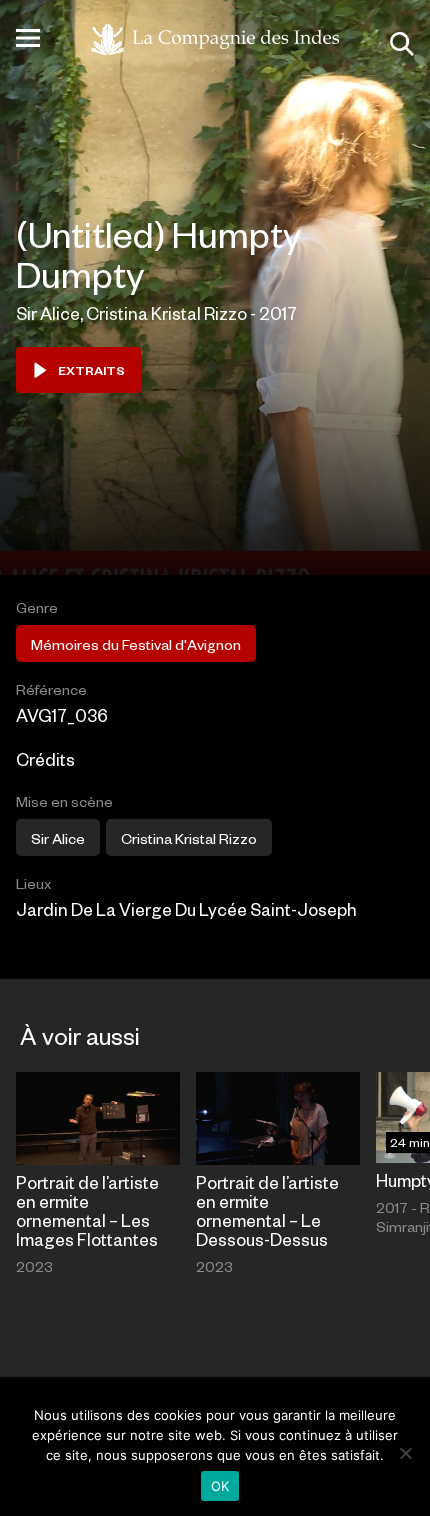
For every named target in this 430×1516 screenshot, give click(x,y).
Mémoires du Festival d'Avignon (136, 644)
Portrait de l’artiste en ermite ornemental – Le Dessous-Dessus (267, 1210)
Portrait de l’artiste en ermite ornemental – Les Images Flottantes (87, 1210)
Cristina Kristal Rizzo (189, 838)
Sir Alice (58, 838)
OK (220, 1486)
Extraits (91, 370)
